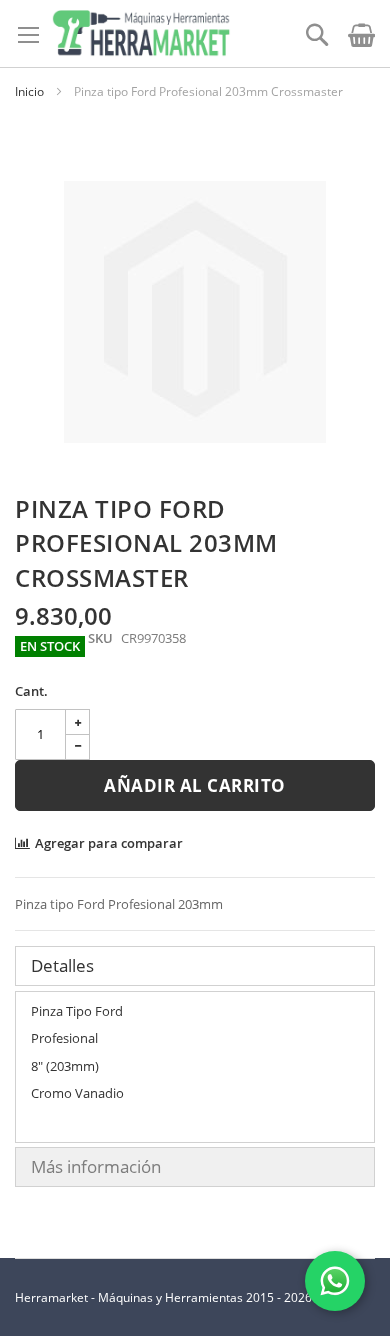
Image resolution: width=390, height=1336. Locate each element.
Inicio (29, 91)
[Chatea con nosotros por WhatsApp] (335, 1281)
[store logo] (141, 33)
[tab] (195, 966)
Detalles (62, 965)
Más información (96, 1166)
